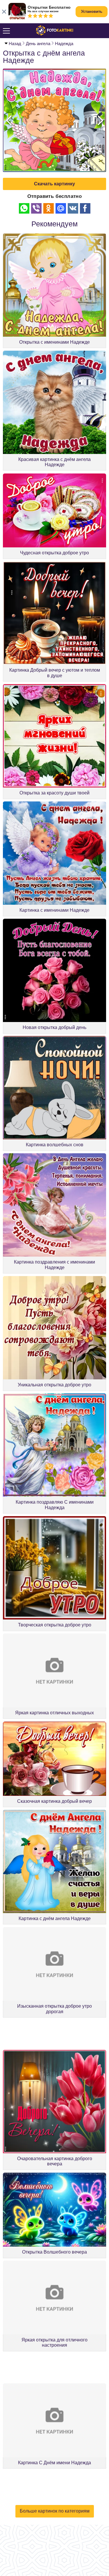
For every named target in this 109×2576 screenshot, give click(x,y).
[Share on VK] (73, 208)
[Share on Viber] (36, 208)
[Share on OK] (49, 208)
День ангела (38, 44)
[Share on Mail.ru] (61, 208)
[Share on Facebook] (85, 208)
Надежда (64, 44)
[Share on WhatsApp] (24, 208)
